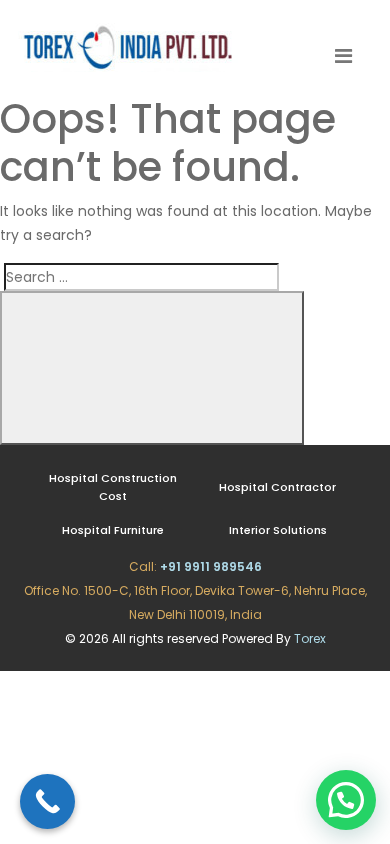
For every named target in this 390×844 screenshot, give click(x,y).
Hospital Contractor (277, 487)
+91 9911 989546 (211, 566)
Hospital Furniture (113, 530)
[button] (346, 800)
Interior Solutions (278, 530)
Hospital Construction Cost (113, 487)
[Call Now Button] (47, 801)
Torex (310, 638)
